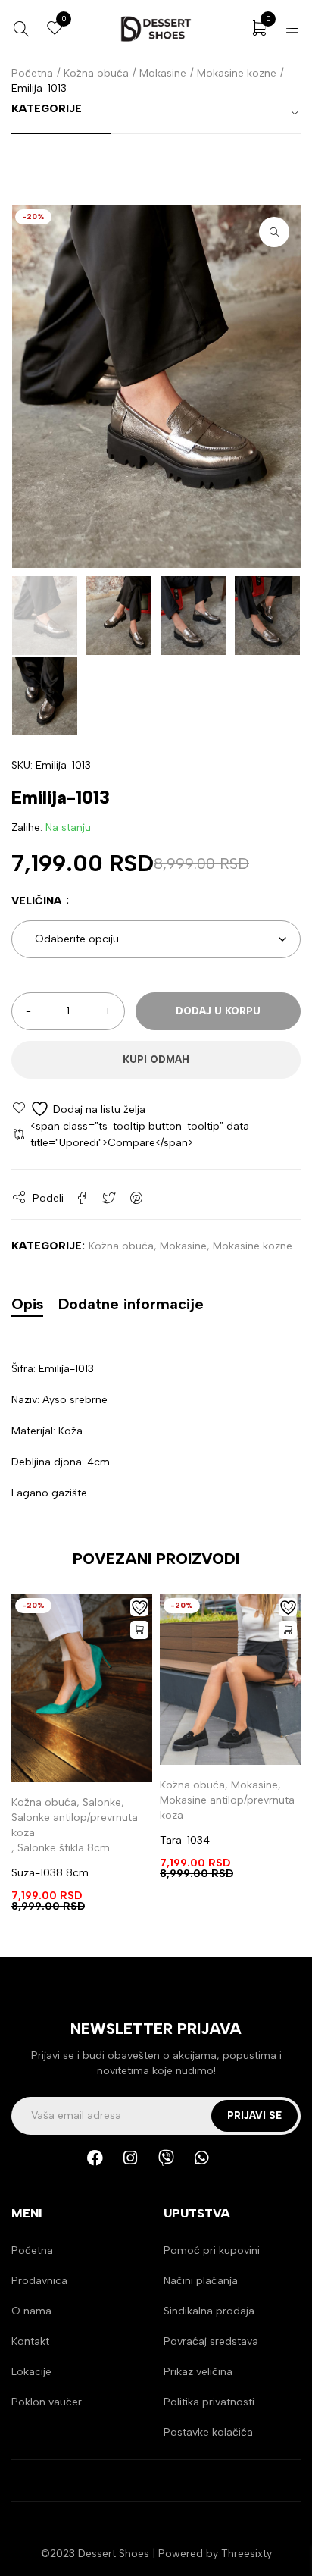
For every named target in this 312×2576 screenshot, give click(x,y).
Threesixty (246, 2554)
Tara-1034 (185, 1840)
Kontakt (30, 2341)
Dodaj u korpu (218, 1011)
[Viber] (174, 2166)
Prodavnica (39, 2281)
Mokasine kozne (237, 73)
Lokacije (31, 2372)
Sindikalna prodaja (209, 2311)
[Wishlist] (78, 1109)
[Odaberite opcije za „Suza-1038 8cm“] (139, 1630)
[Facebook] (103, 2166)
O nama (31, 2311)
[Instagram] (139, 2166)
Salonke (102, 1802)
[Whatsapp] (210, 2166)
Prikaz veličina (198, 2372)
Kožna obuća (96, 73)
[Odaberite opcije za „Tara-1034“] (288, 1630)
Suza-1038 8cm (50, 1873)
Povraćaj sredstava (211, 2341)
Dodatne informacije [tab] (131, 1304)
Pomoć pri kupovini (212, 2250)
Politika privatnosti (209, 2402)
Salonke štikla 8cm (64, 1848)
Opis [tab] (27, 1304)
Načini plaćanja (201, 2281)
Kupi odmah (156, 1059)
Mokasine (163, 73)
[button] (274, 232)
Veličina (37, 901)
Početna (32, 73)
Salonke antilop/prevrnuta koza (75, 1825)
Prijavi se (254, 2115)
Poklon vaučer (47, 2402)
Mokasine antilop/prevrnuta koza (227, 1808)
